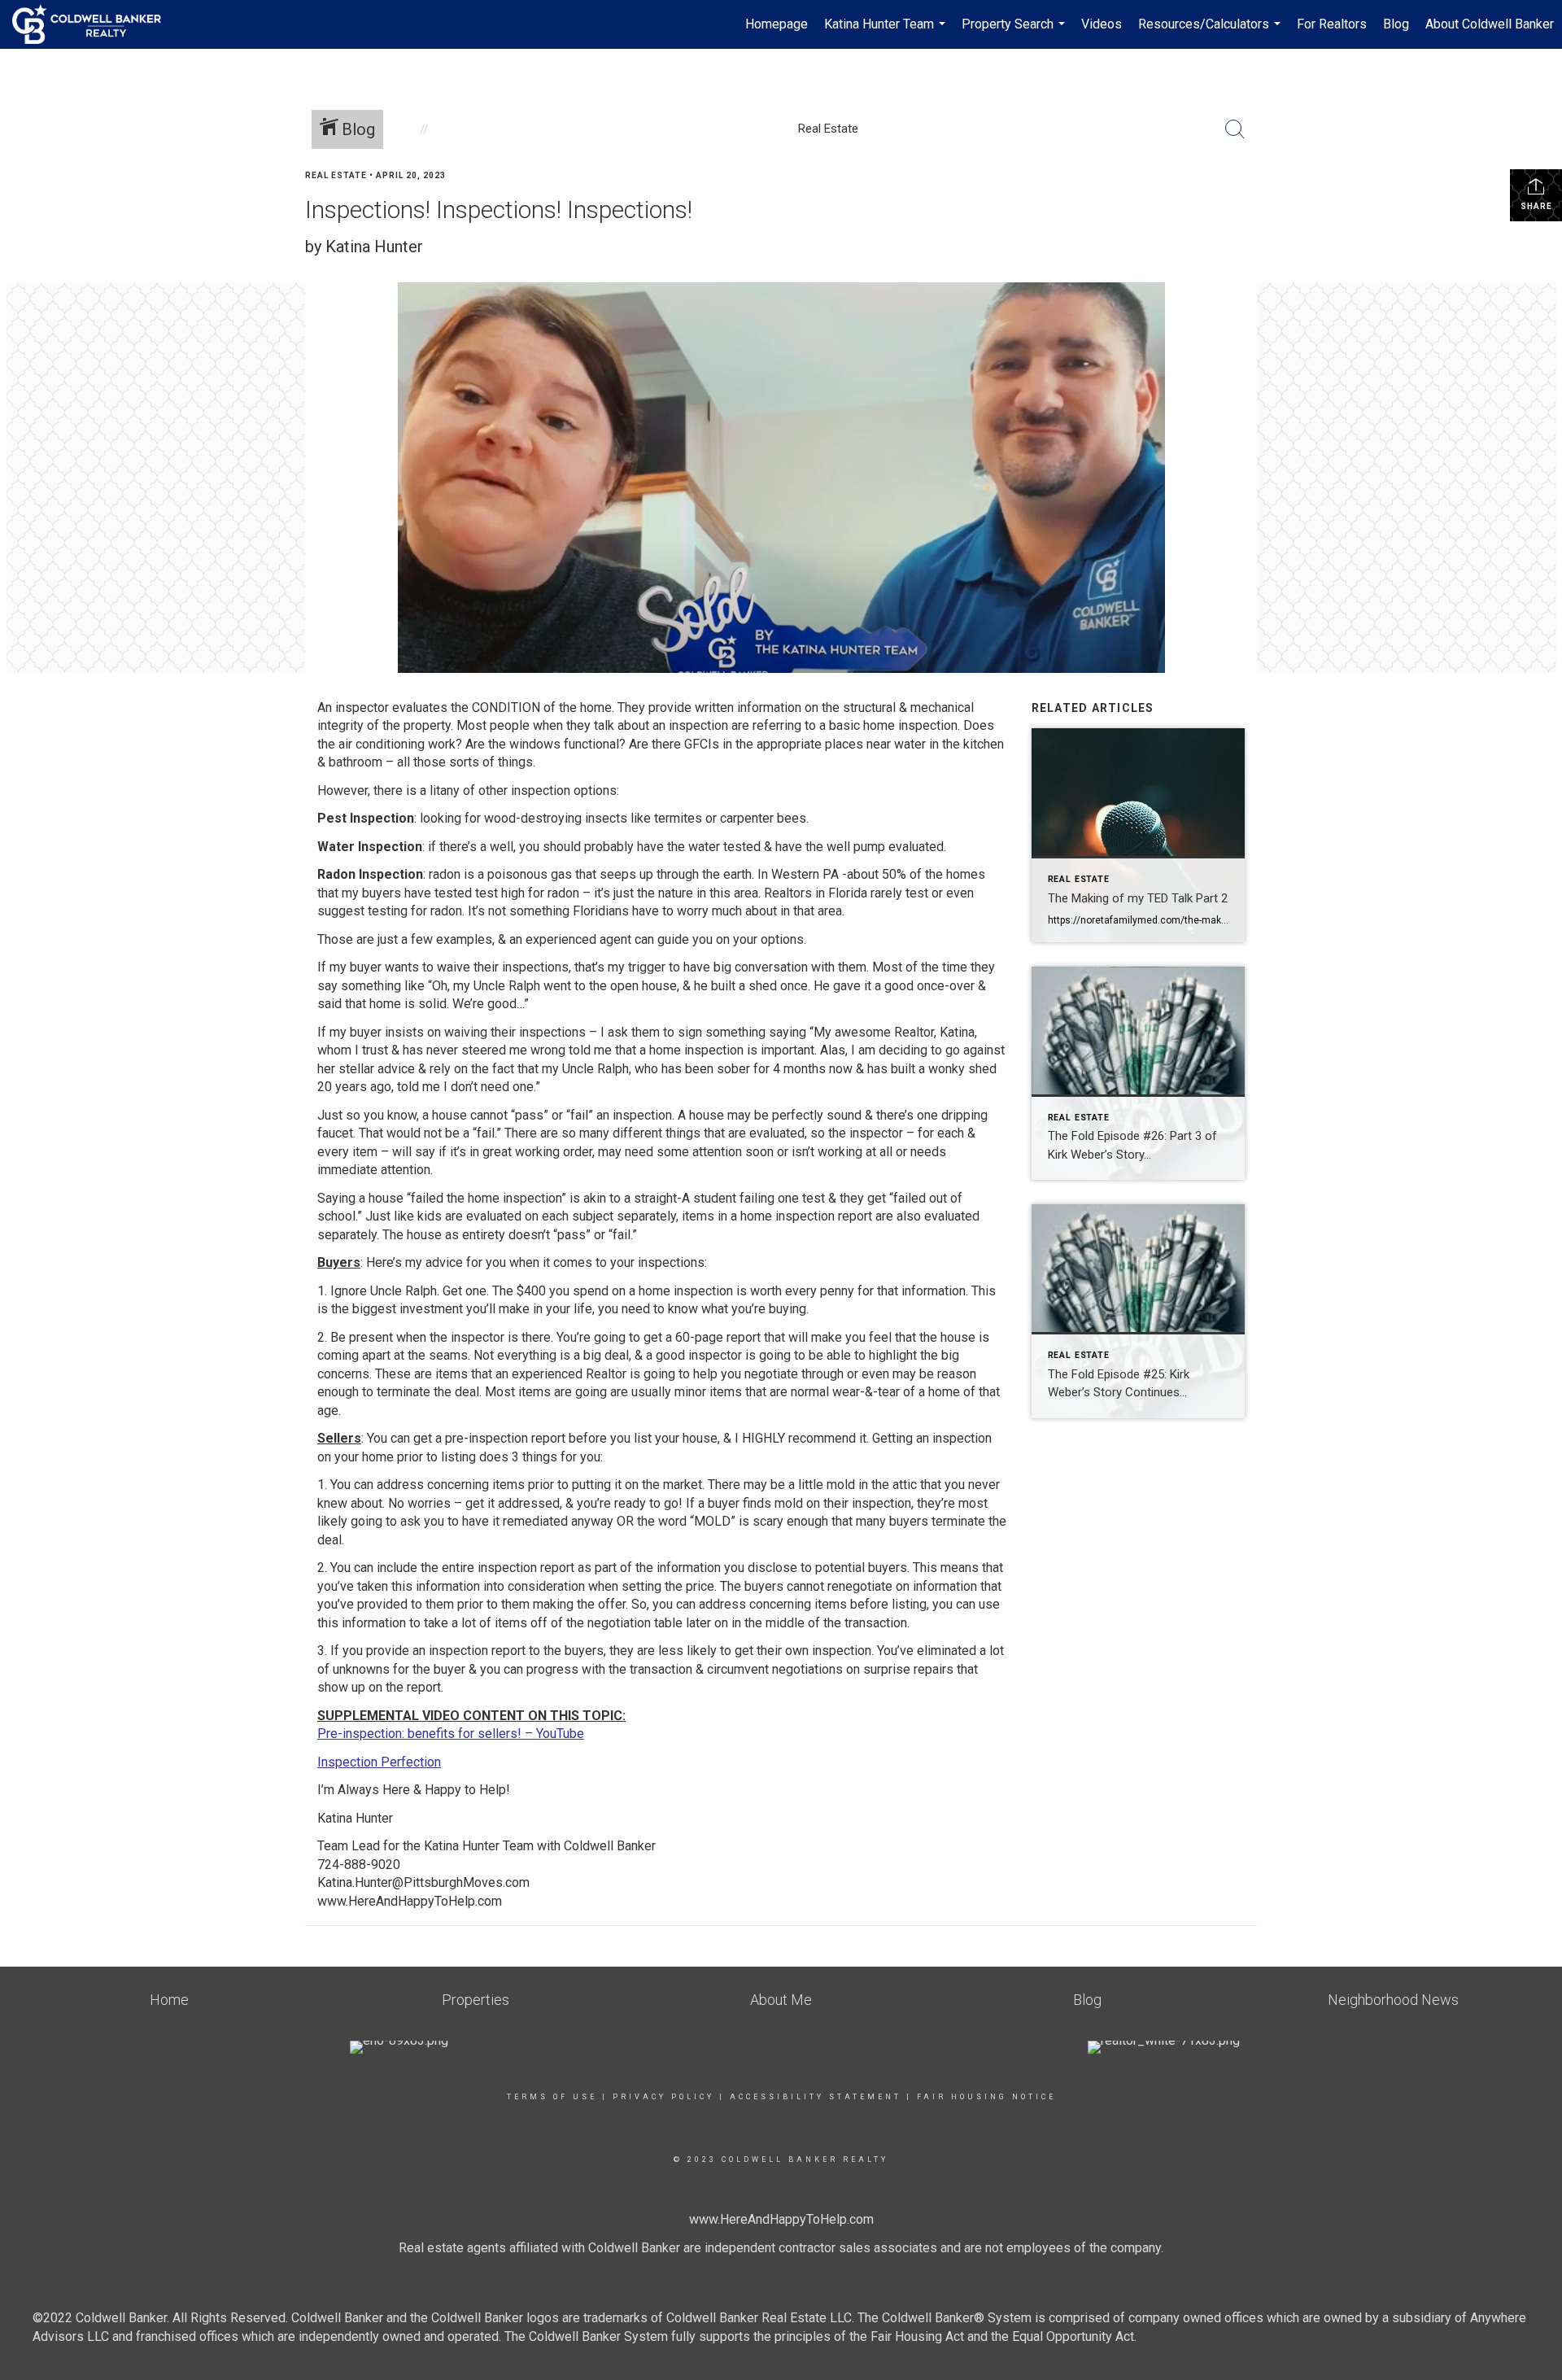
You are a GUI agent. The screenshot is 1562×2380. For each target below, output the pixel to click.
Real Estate (336, 175)
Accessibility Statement (816, 2097)
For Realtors (1332, 24)
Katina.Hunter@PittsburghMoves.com (423, 1882)
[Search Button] (1235, 129)
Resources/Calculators (1211, 33)
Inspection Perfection (379, 1762)
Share (1536, 206)
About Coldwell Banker (1490, 24)
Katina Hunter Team (887, 33)
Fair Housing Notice (986, 2097)
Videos (1102, 24)
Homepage (777, 24)
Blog (1396, 24)
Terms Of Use (552, 2097)
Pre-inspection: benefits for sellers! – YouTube (451, 1734)
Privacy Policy (663, 2097)
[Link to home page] (95, 24)
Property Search (1015, 33)
